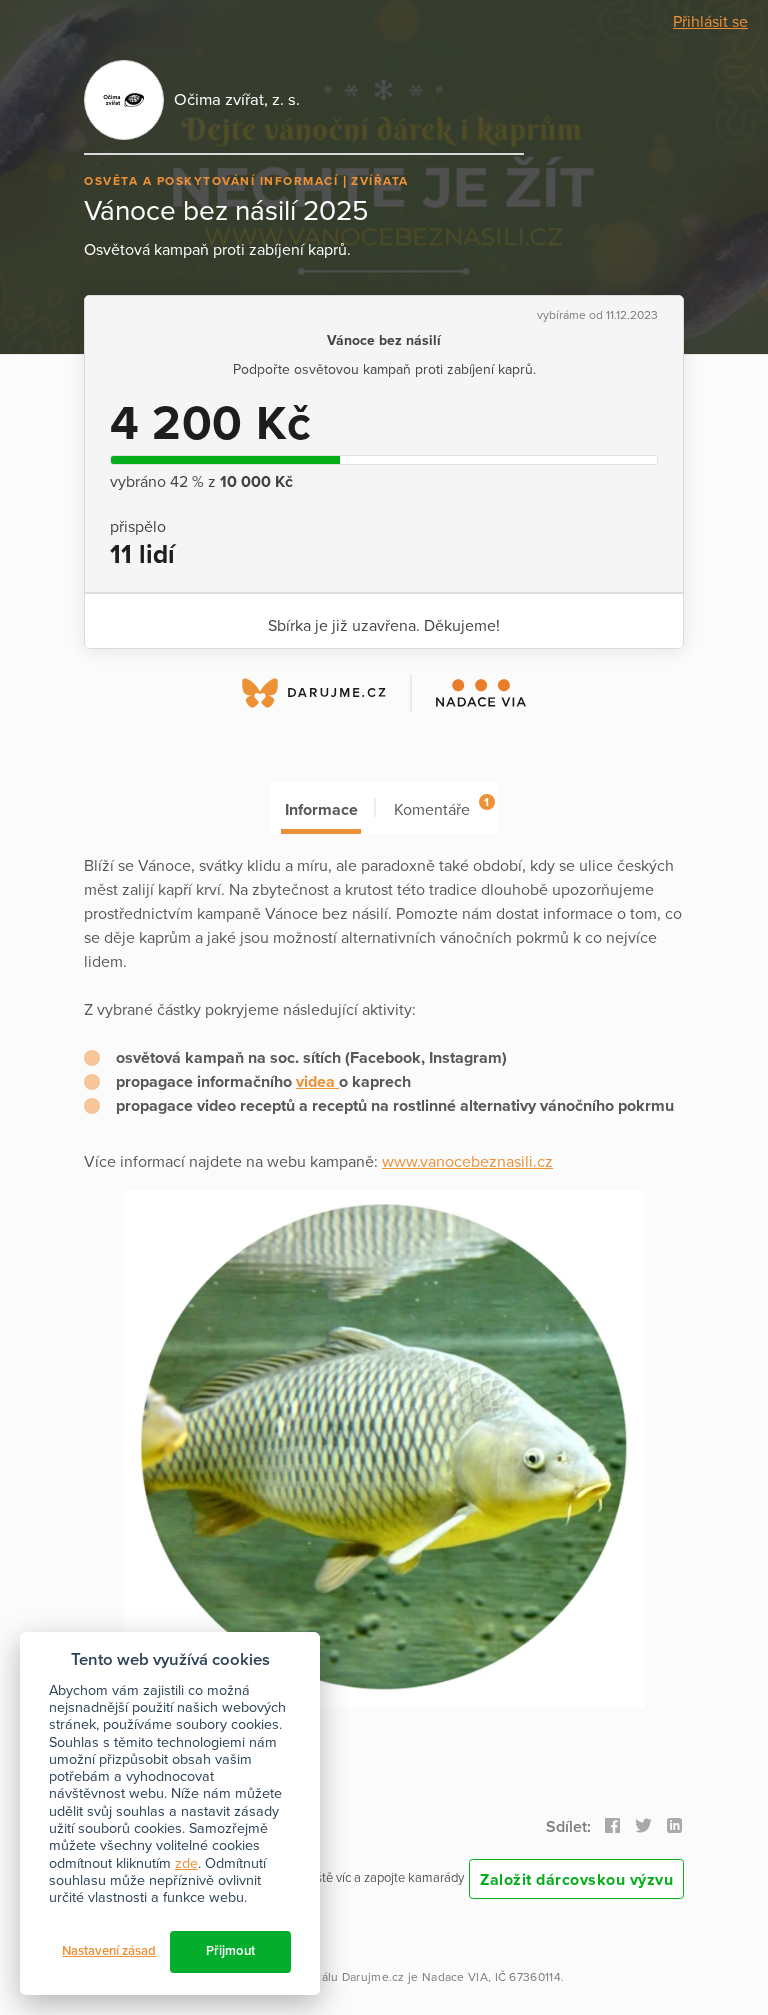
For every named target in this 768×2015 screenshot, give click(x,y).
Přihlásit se (710, 22)
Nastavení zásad (109, 1951)
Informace (321, 810)
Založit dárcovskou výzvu (576, 1880)
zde (186, 1863)
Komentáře (441, 807)
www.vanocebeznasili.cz (467, 1162)
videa (317, 1082)
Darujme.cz (373, 1977)
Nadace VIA (455, 1977)
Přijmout (230, 1951)
